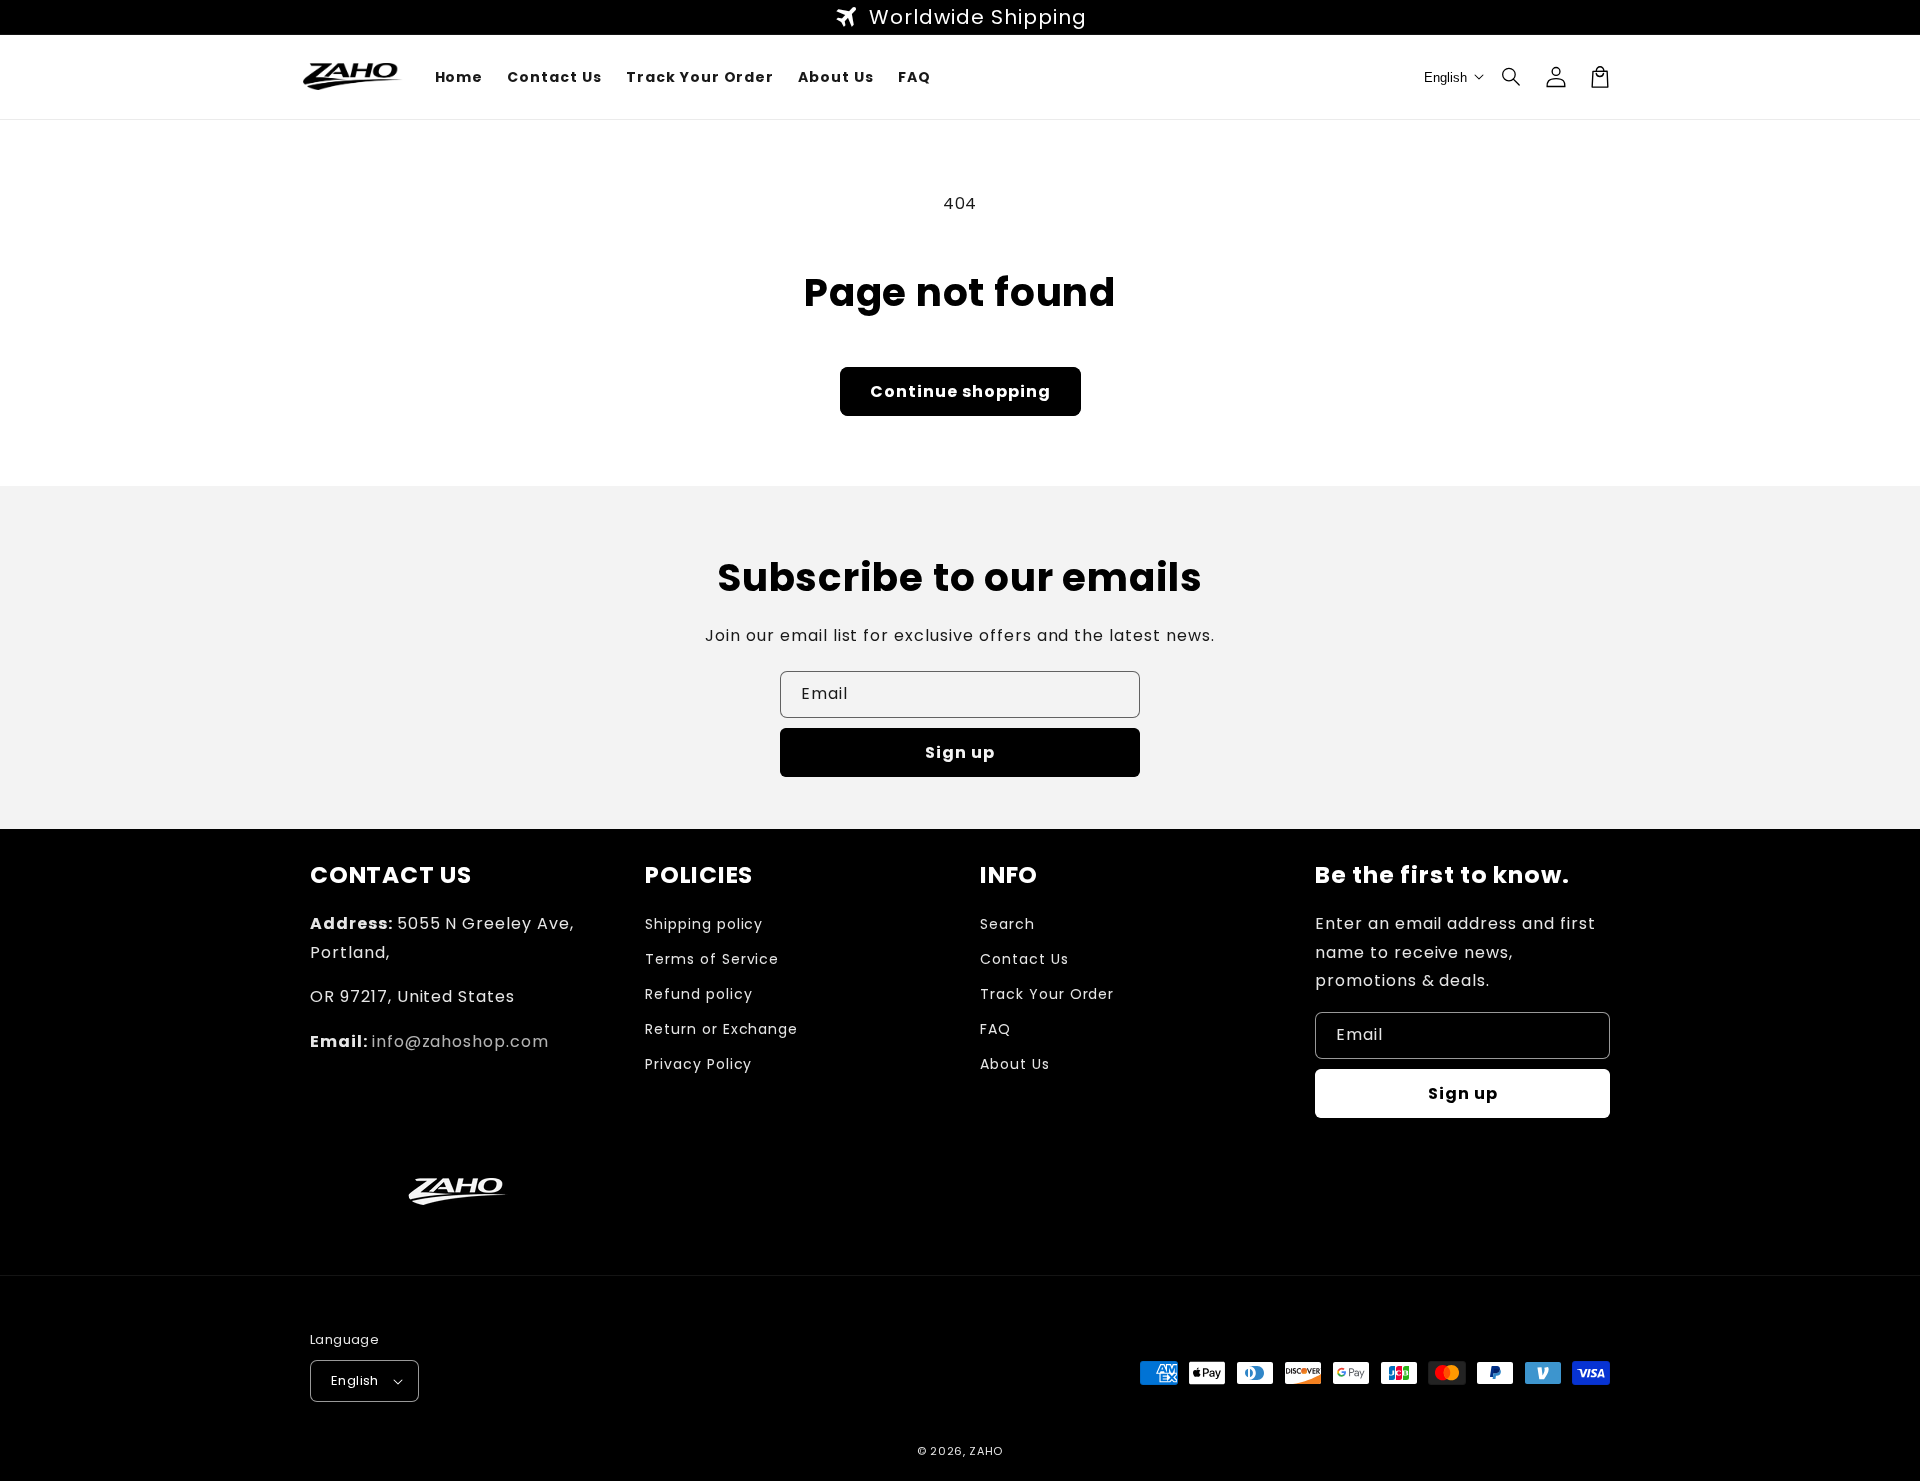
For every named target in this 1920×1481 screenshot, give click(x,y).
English (355, 1380)
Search (1007, 924)
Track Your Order (1047, 994)
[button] (1512, 77)
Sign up (960, 752)
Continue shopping (960, 391)
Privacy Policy (698, 1064)
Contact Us (1024, 959)
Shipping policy (704, 924)
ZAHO (986, 1451)
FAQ (995, 1029)
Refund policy (698, 994)
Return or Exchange (721, 1029)
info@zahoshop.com (460, 1041)
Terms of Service (712, 959)
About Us (1015, 1064)
